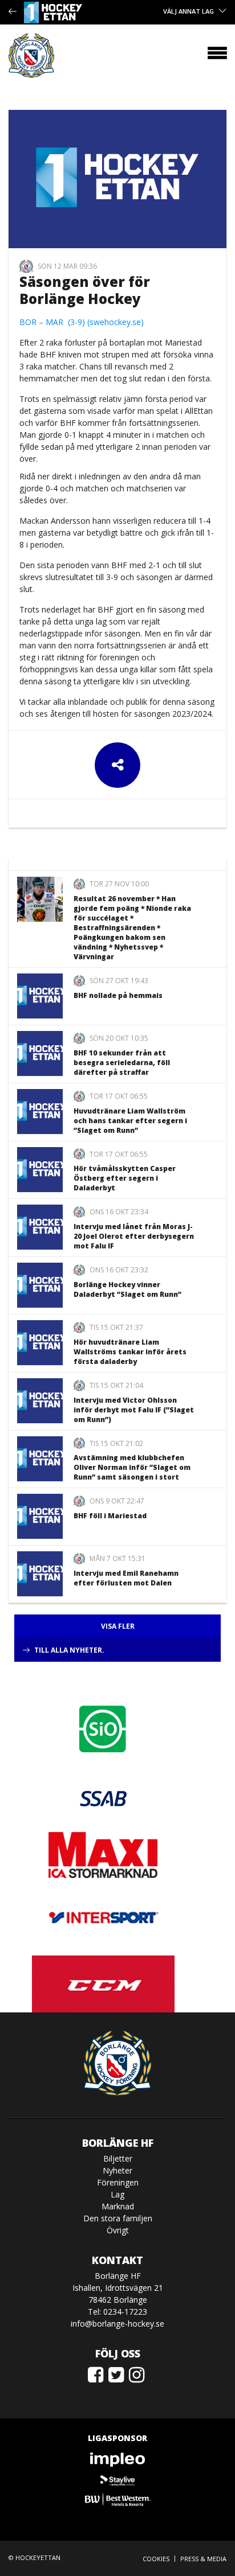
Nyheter (117, 2170)
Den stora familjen (118, 2218)
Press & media (203, 2559)
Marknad (118, 2206)
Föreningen (118, 2182)
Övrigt (118, 2230)
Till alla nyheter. (69, 1650)
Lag (117, 2194)
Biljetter (118, 2158)
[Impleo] (117, 2460)
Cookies (156, 2559)
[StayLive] (117, 2480)
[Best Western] (117, 2499)
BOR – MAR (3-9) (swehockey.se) (82, 322)
